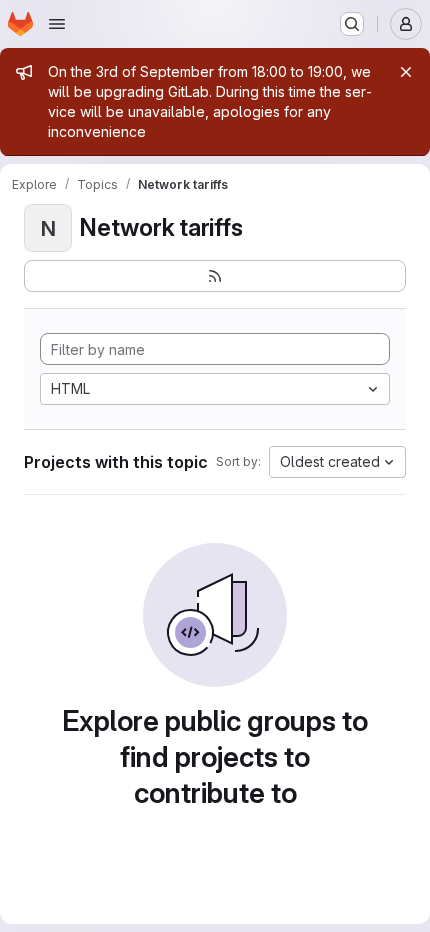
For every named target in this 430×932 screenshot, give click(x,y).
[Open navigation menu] (57, 24)
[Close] (406, 72)
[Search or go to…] (352, 24)
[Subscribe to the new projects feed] (215, 276)
